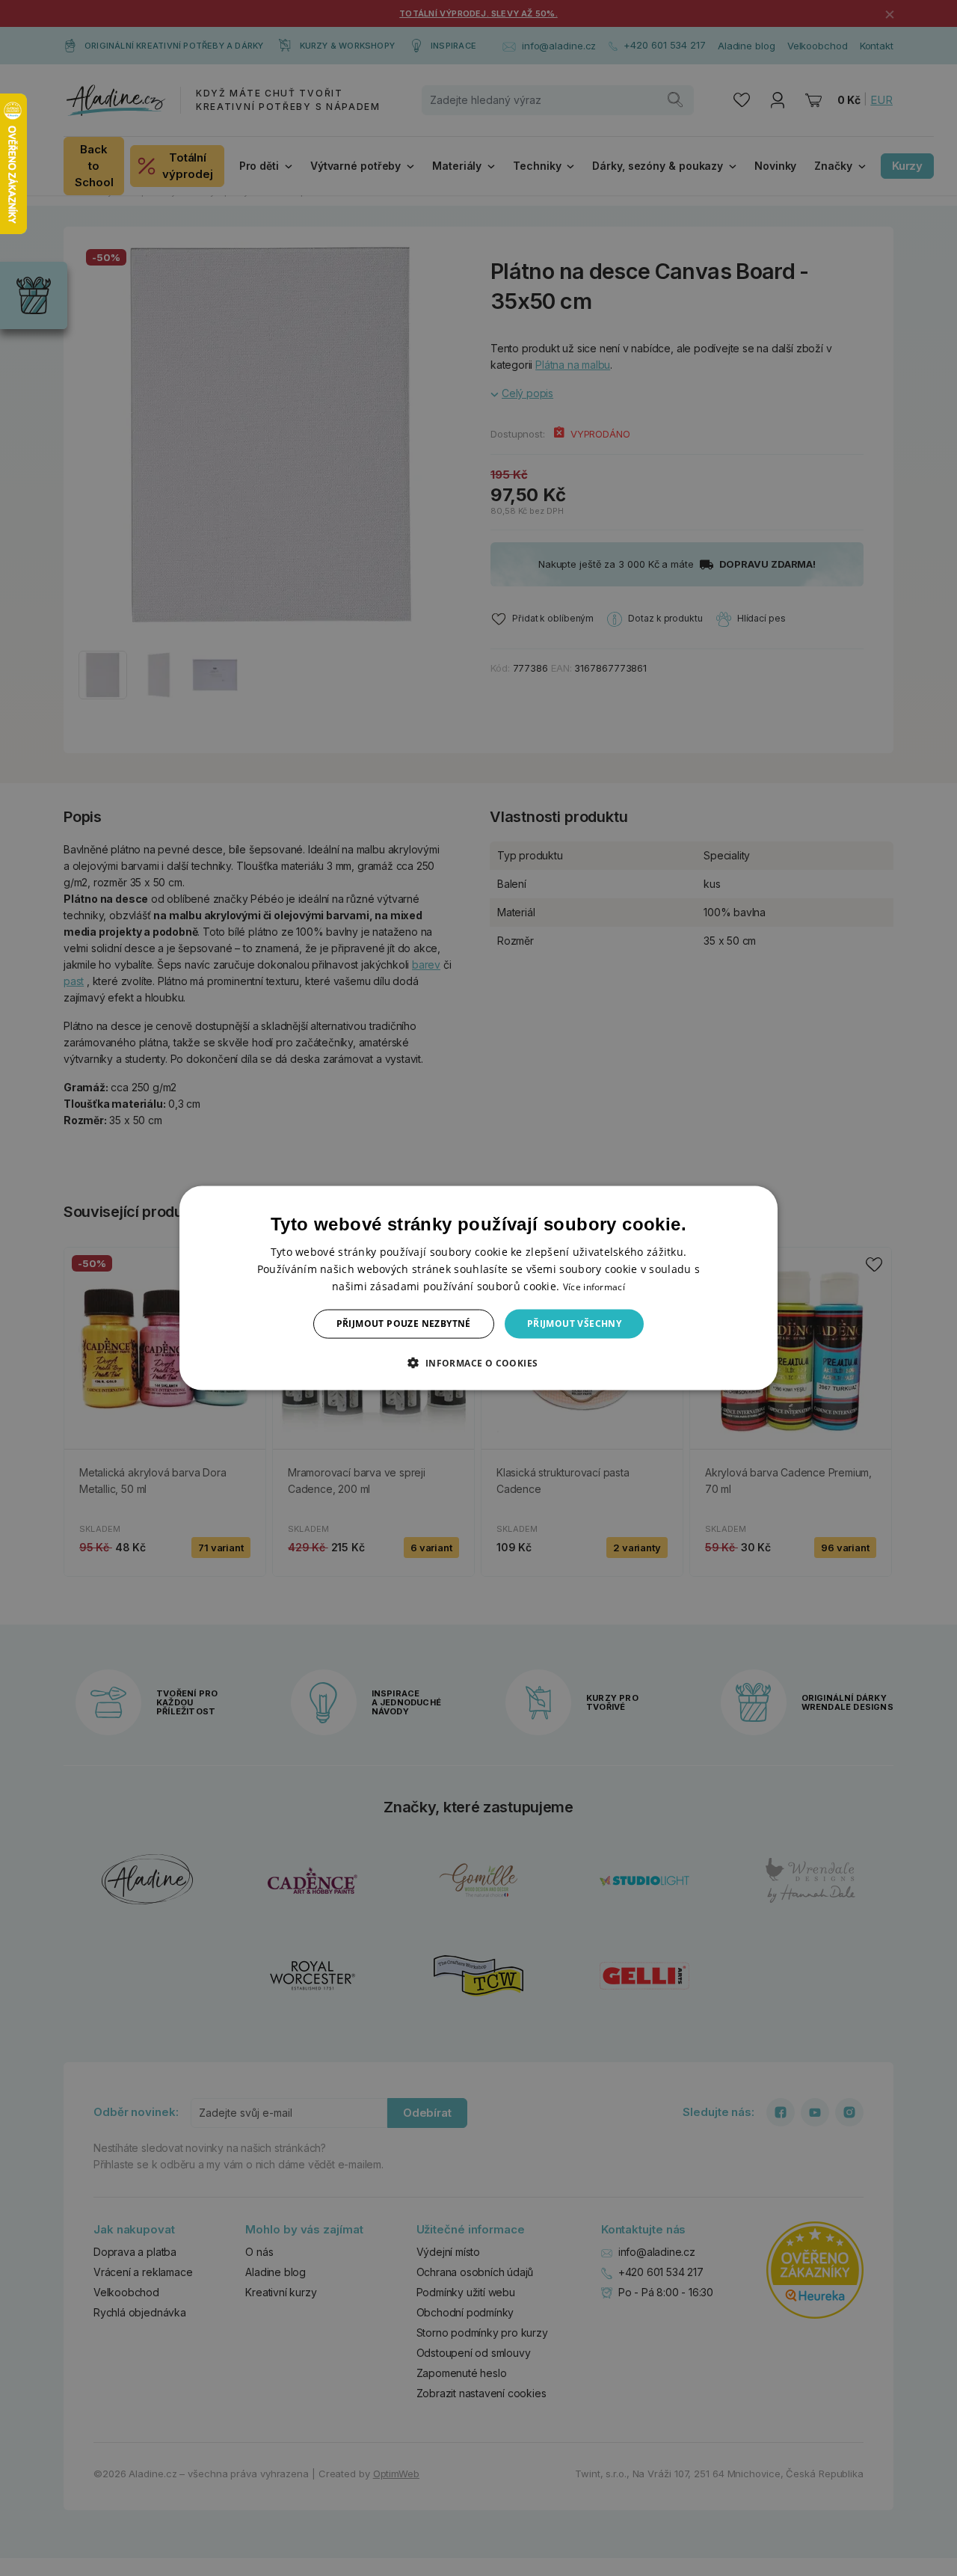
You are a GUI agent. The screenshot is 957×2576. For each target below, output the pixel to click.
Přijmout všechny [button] (574, 1324)
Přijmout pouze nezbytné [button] (404, 1324)
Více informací (594, 1287)
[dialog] (478, 1288)
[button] (478, 1362)
